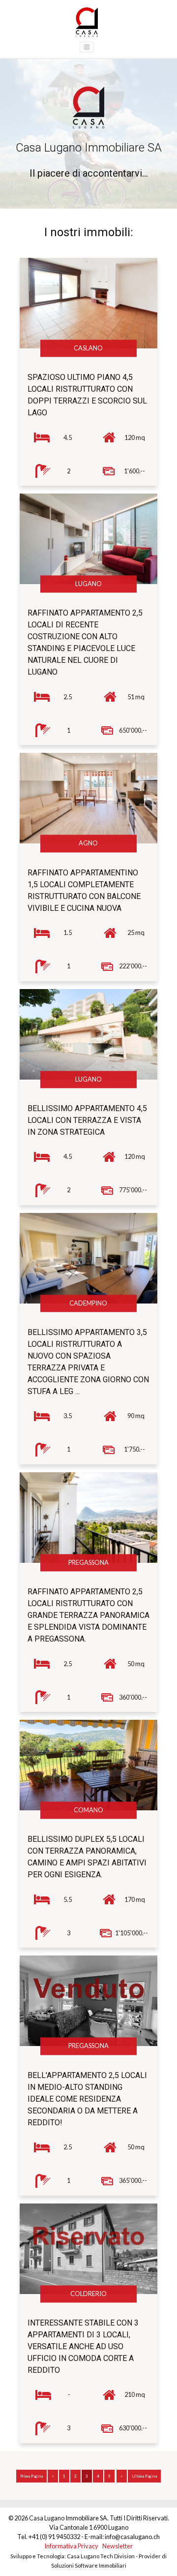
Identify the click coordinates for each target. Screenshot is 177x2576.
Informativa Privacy (71, 2546)
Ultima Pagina (144, 2476)
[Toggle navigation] (87, 47)
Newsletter (118, 2546)
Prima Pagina (31, 2476)
